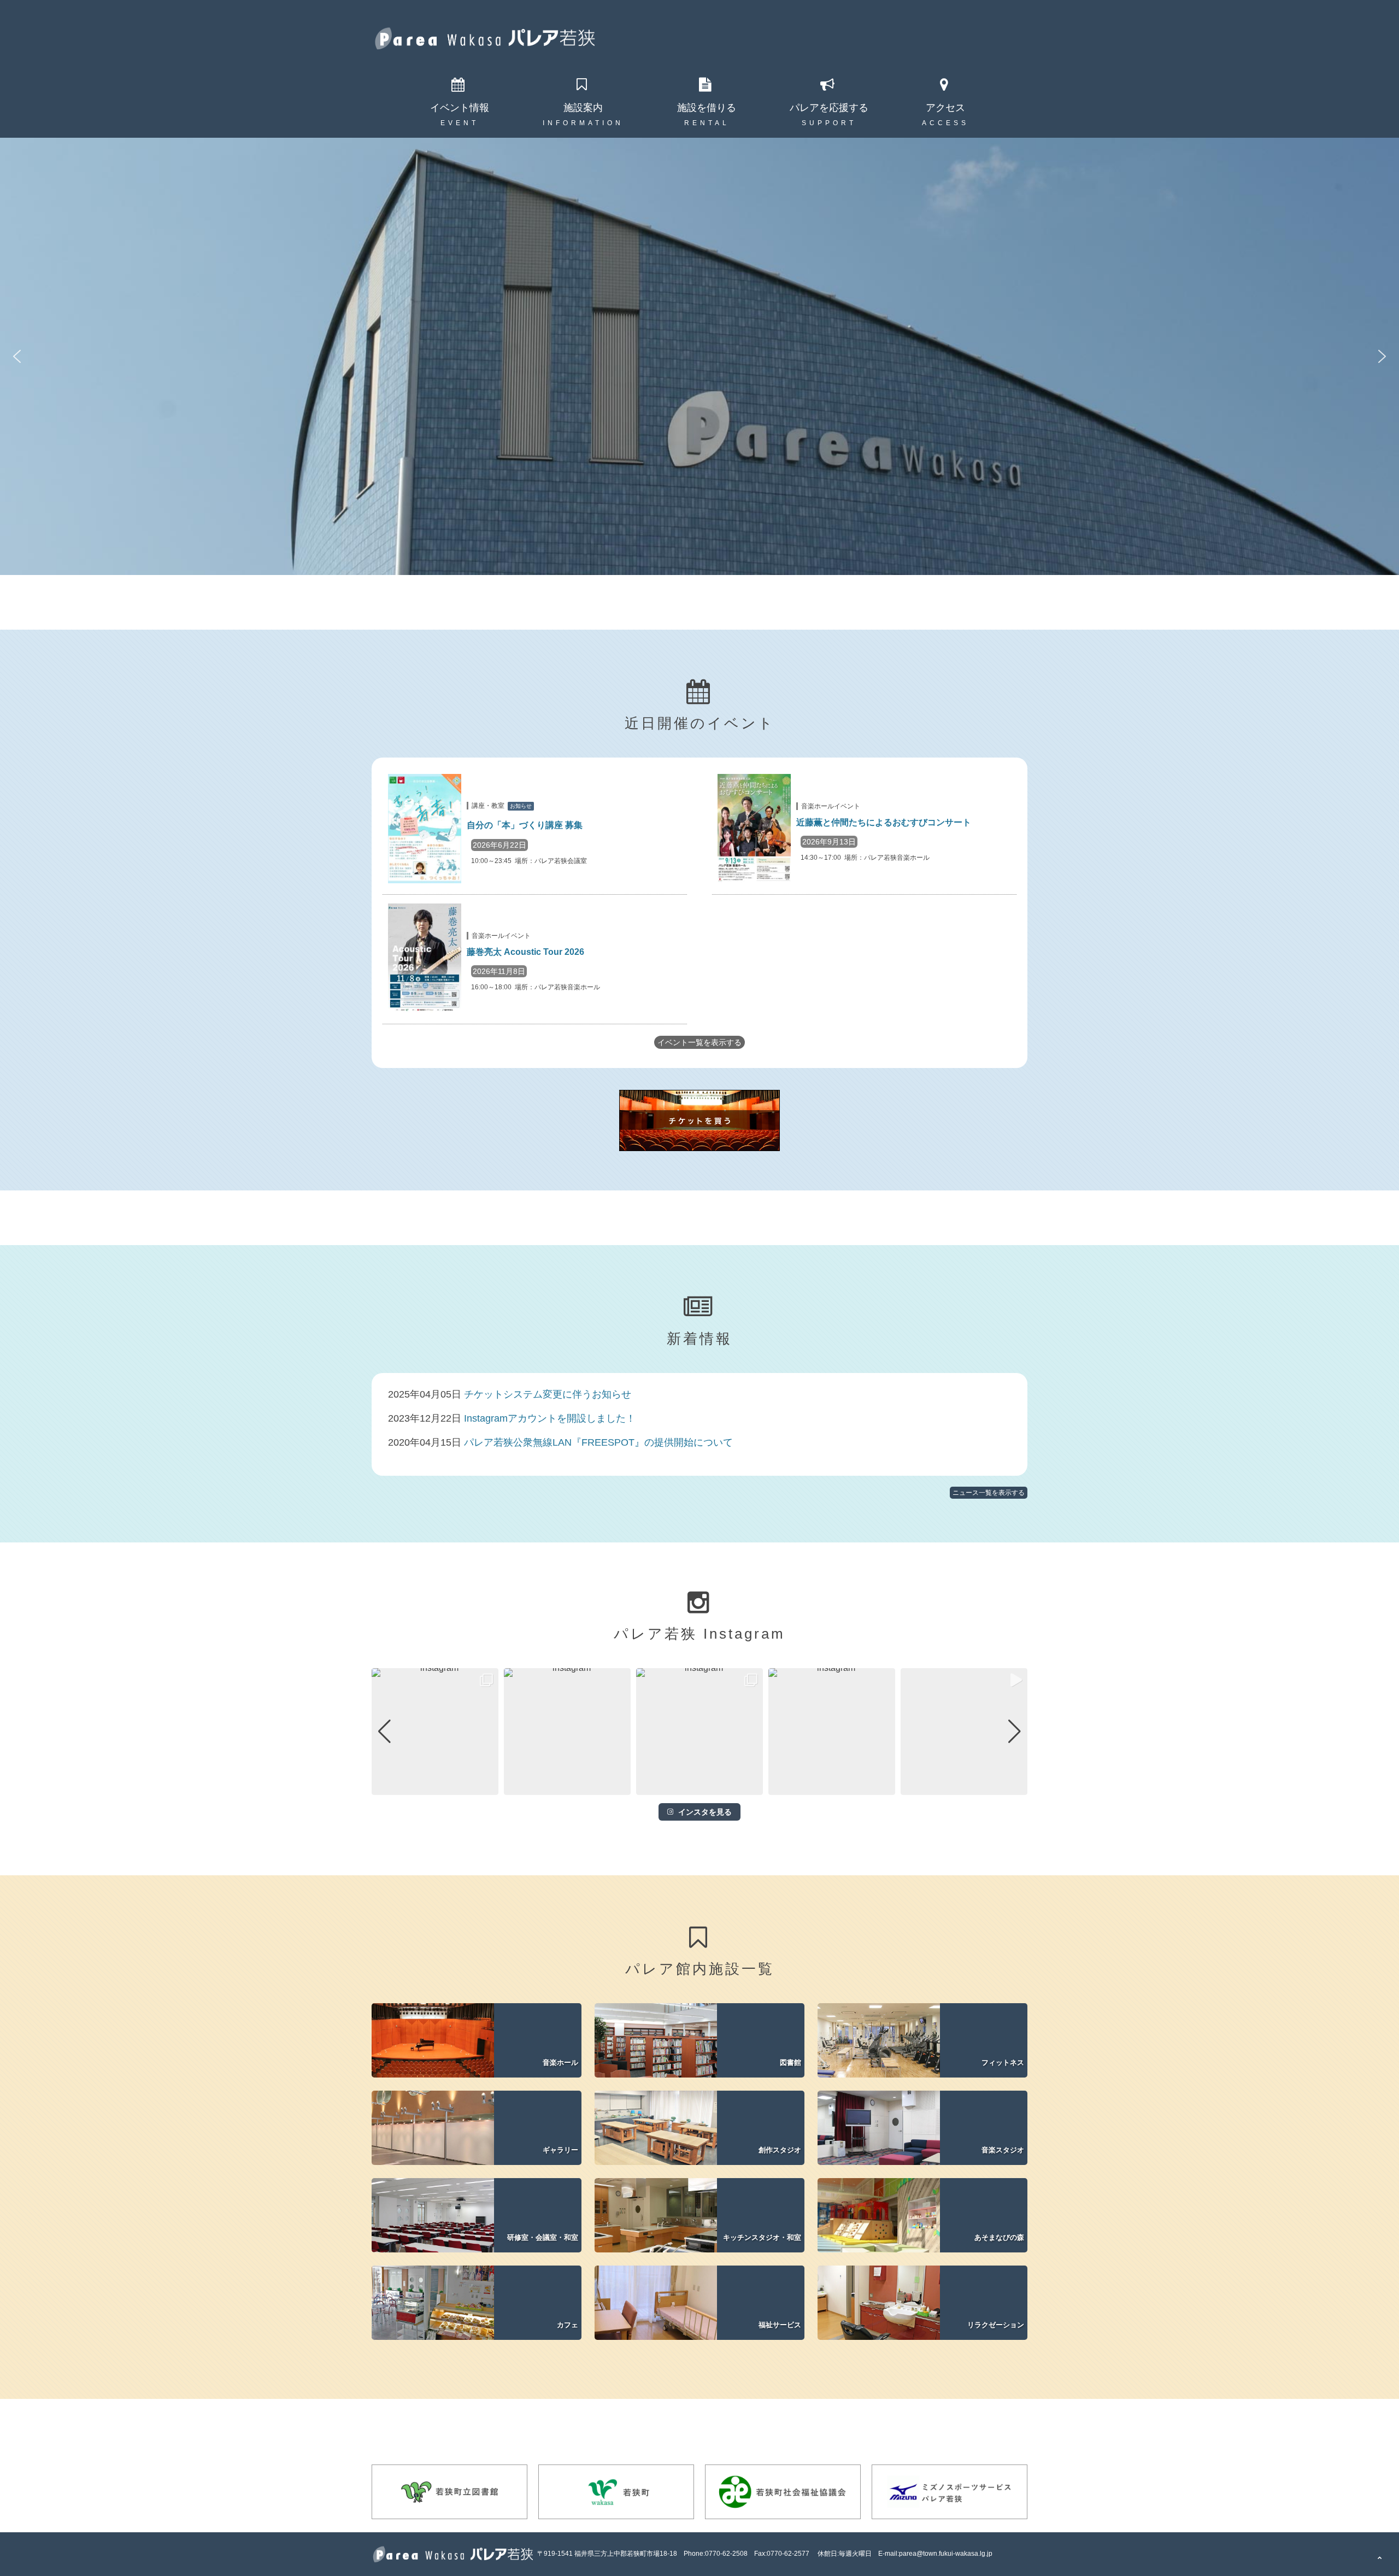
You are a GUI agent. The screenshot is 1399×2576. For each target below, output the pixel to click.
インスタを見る (705, 1812)
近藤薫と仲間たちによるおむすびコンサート (884, 822)
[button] (17, 356)
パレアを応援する (829, 108)
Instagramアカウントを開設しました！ (550, 1418)
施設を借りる (707, 108)
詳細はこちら (480, 2040)
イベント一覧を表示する (699, 1042)
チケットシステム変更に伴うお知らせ (548, 1394)
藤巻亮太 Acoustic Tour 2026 (525, 952)
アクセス (945, 108)
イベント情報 (460, 108)
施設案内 (583, 108)
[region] (699, 356)
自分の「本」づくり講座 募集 (525, 825)
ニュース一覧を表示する (989, 1493)
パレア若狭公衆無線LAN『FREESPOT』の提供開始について (598, 1442)
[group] (435, 1732)
